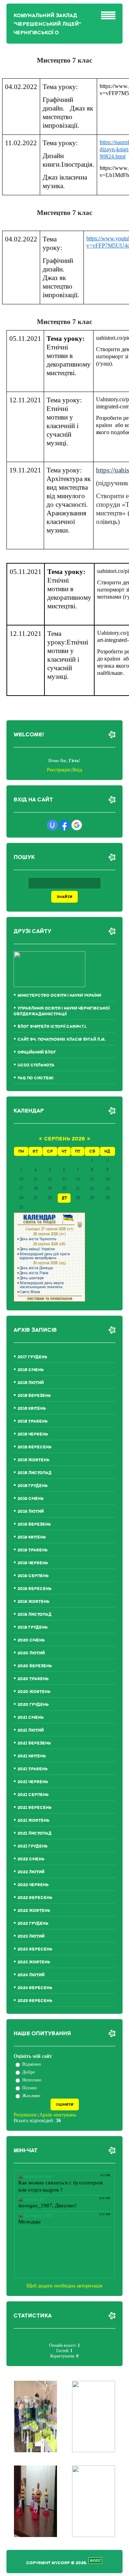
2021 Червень (33, 1782)
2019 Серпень (33, 1576)
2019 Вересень (35, 1589)
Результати (25, 2115)
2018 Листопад (35, 1473)
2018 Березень (34, 1396)
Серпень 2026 (64, 1139)
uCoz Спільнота (36, 1065)
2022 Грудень (33, 1924)
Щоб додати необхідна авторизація (64, 2286)
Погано (30, 2088)
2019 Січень (31, 1499)
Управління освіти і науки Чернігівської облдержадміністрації (62, 1011)
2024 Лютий (31, 1975)
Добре (29, 2072)
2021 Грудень (33, 1846)
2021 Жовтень (34, 1821)
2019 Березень (34, 1524)
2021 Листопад (35, 1833)
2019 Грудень (33, 1627)
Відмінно (32, 2064)
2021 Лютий (31, 1730)
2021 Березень (34, 1743)
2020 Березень (35, 1666)
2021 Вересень (35, 1808)
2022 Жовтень (34, 1911)
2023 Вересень (35, 1949)
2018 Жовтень (34, 1460)
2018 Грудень (33, 1486)
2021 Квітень (32, 1756)
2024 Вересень (35, 1988)
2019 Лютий (31, 1512)
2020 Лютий (31, 1653)
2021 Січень (31, 1718)
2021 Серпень (33, 1795)
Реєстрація (58, 770)
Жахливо (31, 2096)
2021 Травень (33, 1769)
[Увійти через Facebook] (64, 825)
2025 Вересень (35, 2001)
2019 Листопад (35, 1615)
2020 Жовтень (34, 1692)
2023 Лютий (31, 1936)
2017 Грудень (32, 1357)
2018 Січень (31, 1370)
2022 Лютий (31, 1872)
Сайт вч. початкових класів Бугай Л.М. (62, 1039)
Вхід (77, 770)
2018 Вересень (35, 1447)
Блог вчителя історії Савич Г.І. (52, 1027)
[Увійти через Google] (77, 825)
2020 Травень (33, 1679)
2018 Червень (33, 1434)
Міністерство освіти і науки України (59, 995)
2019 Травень (33, 1550)
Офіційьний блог (37, 1052)
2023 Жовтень (34, 1962)
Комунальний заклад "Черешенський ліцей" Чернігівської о (47, 24)
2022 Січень (31, 1859)
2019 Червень (33, 1563)
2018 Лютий (31, 1383)
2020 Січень (31, 1640)
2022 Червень (33, 1885)
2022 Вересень (35, 1898)
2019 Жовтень (34, 1602)
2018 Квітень (32, 1409)
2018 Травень (33, 1421)
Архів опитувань (58, 2115)
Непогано (32, 2080)
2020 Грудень (33, 1705)
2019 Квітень (32, 1537)
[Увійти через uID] (52, 825)
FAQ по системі (35, 1078)
